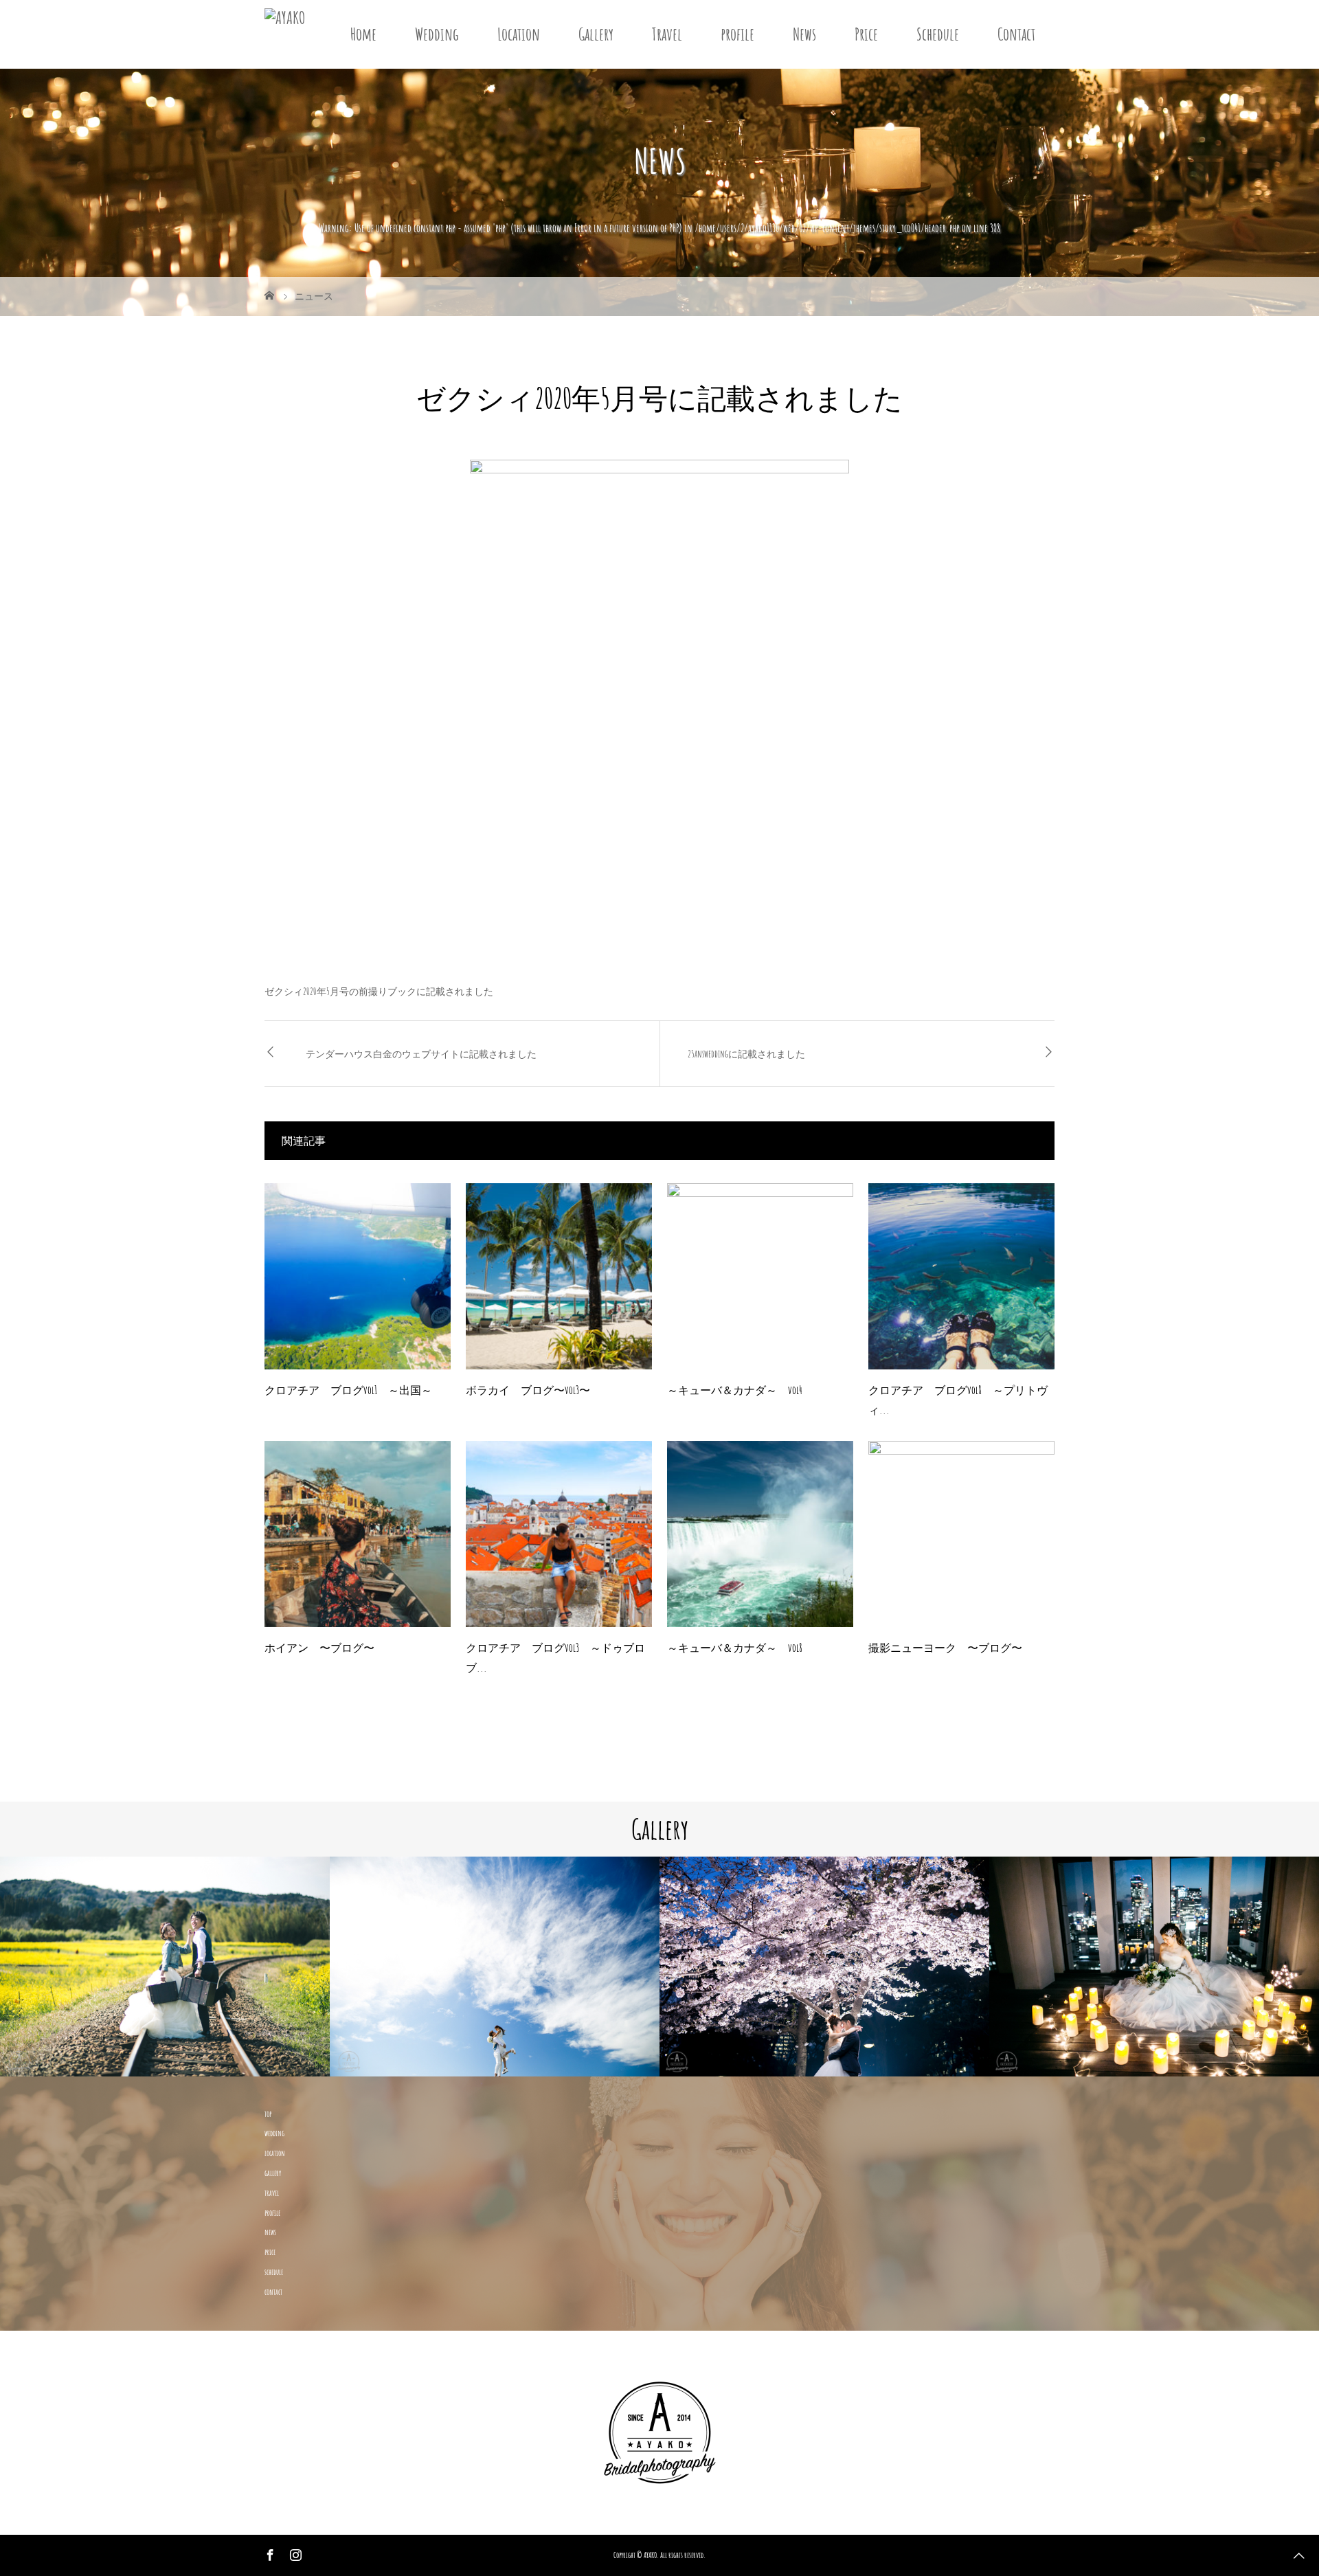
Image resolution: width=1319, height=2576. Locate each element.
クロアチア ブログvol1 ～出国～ (348, 1390)
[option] (165, 1967)
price (270, 2252)
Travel (667, 34)
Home (363, 34)
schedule (274, 2272)
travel (272, 2193)
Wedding (437, 34)
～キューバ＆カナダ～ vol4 (735, 1390)
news (270, 2232)
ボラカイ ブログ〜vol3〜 (528, 1390)
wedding (274, 2133)
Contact (1016, 34)
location (275, 2153)
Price (866, 34)
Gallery (596, 34)
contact (273, 2292)
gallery (273, 2173)
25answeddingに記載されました (746, 1054)
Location (519, 34)
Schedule (938, 34)
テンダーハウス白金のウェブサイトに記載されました (421, 1054)
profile (737, 34)
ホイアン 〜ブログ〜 (319, 1648)
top (268, 2114)
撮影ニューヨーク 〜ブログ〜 (945, 1648)
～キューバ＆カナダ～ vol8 (735, 1648)
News (804, 34)
